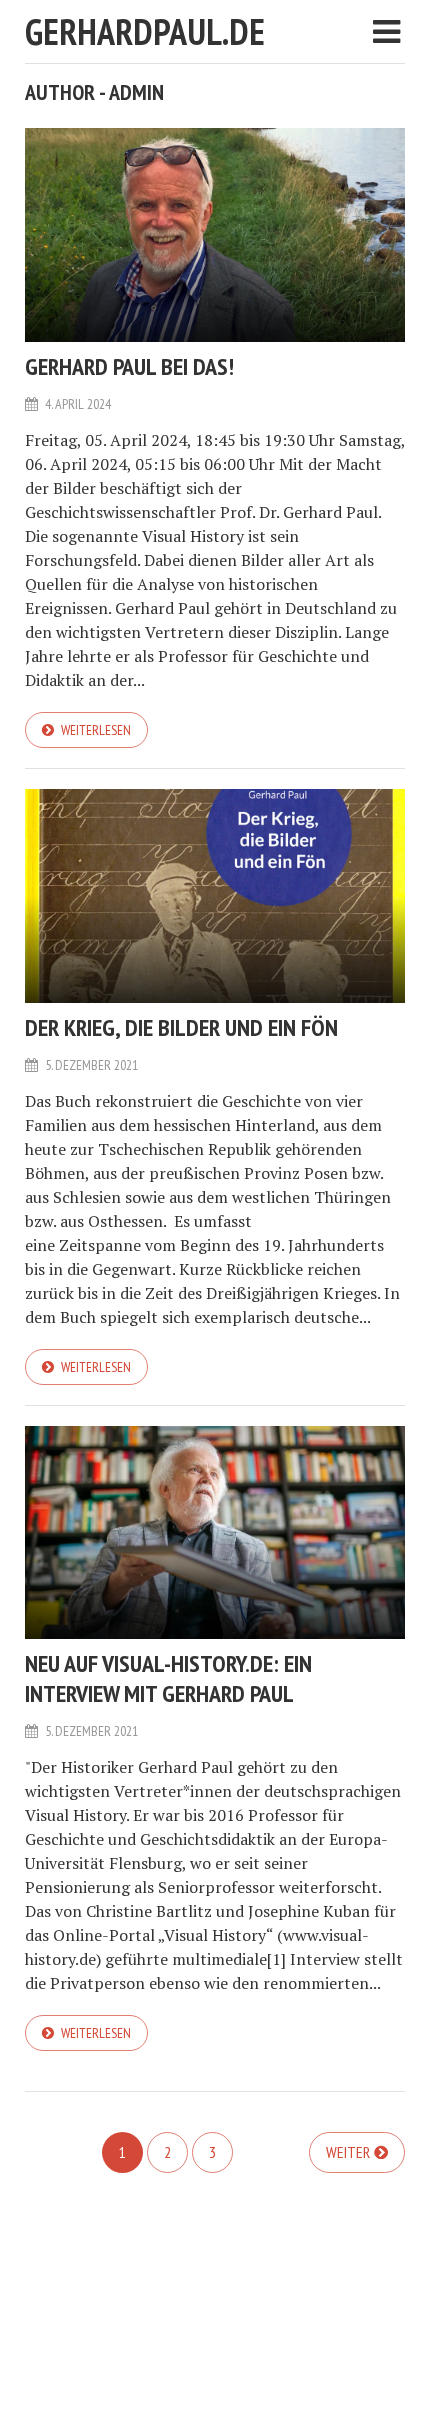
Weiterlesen (96, 730)
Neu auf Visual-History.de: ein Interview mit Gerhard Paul (168, 1678)
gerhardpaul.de (145, 31)
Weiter (348, 2152)
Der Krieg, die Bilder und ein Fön (181, 1027)
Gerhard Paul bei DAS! (129, 366)
